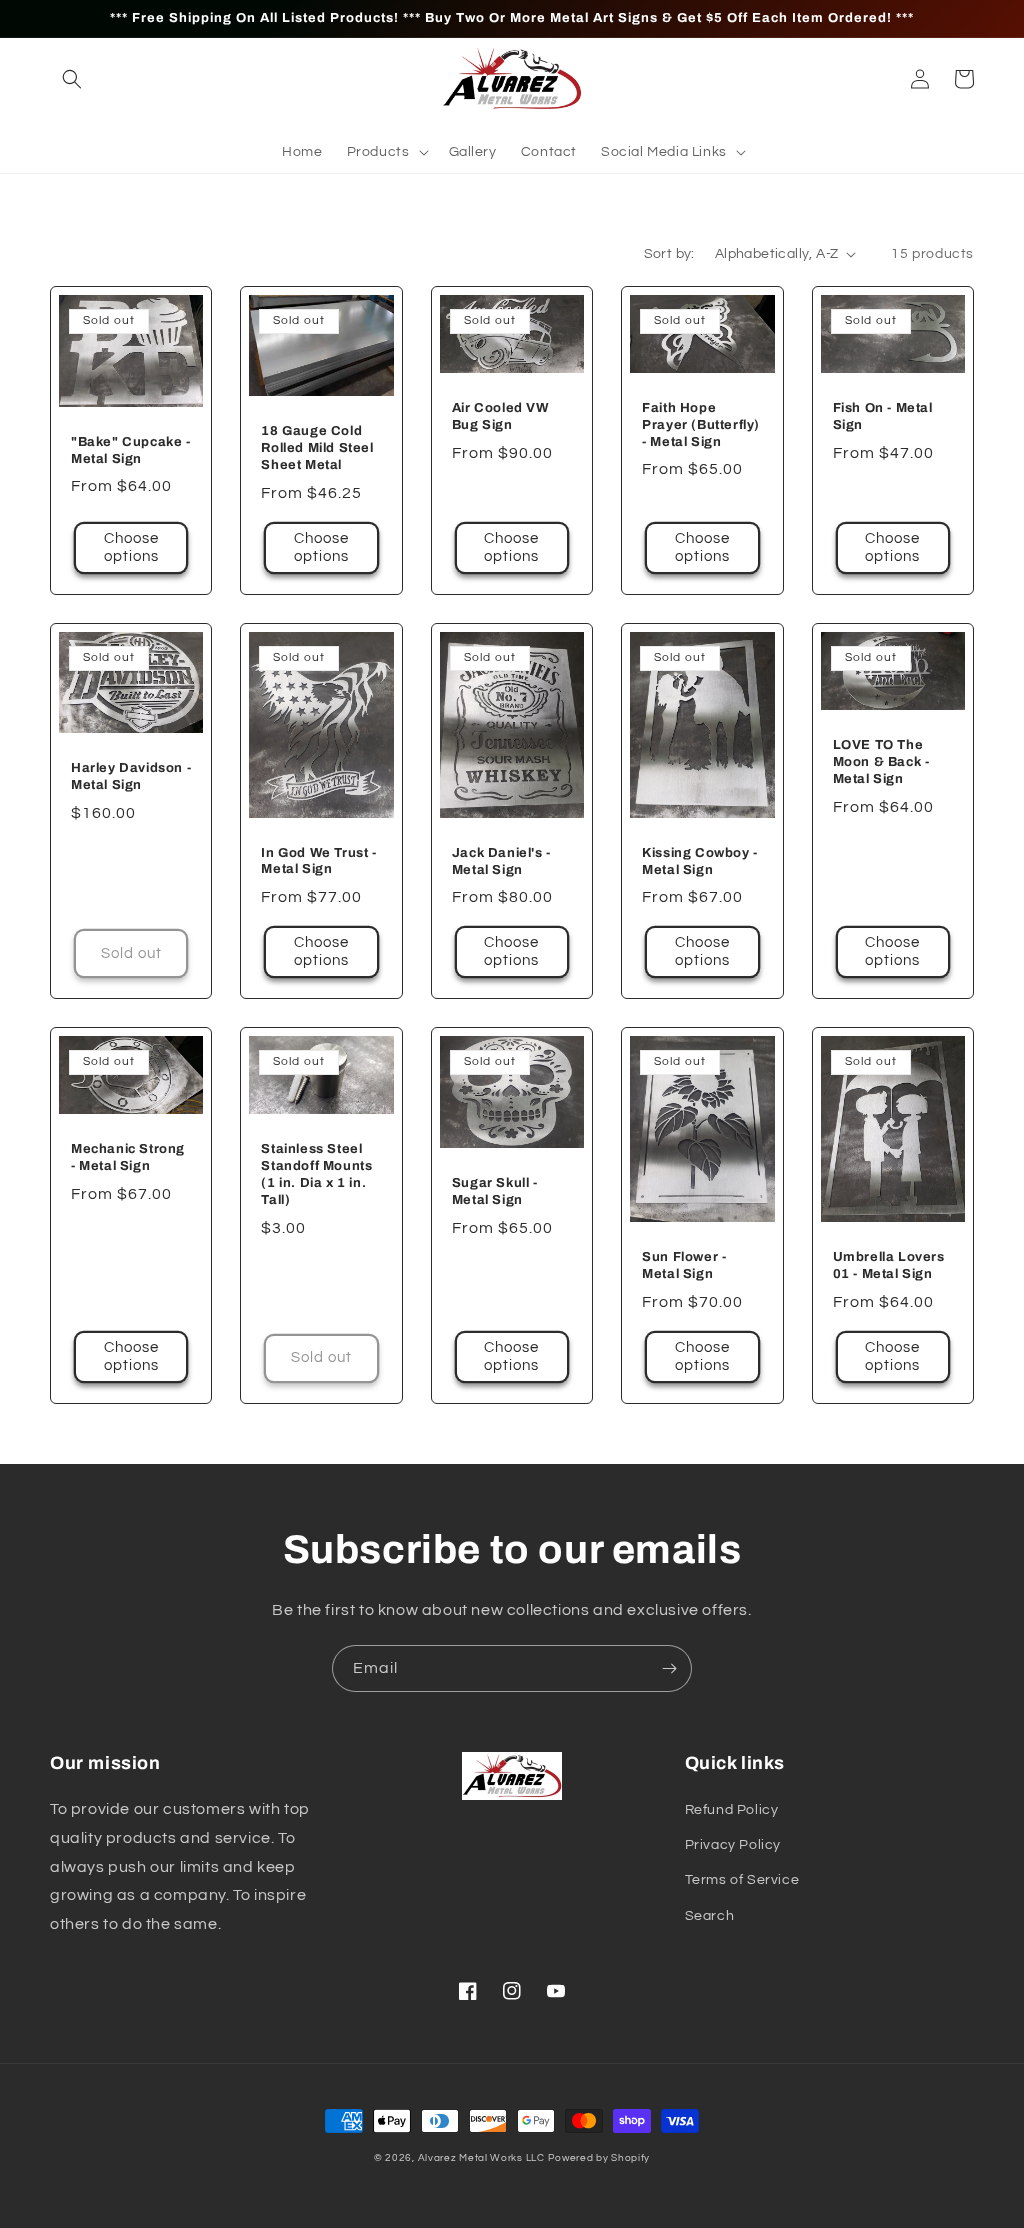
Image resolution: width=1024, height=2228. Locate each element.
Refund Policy (732, 1810)
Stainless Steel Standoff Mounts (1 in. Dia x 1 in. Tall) (316, 1174)
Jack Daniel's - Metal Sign (501, 861)
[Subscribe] (669, 1668)
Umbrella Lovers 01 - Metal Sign (889, 1265)
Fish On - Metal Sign (883, 416)
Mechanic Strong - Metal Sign (128, 1157)
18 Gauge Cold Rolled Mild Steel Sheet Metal (317, 448)
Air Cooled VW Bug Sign (501, 416)
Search (710, 1916)
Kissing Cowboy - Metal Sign (700, 861)
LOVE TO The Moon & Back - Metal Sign (881, 762)
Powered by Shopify (599, 2158)
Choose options (131, 547)
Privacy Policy (733, 1845)
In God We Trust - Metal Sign (318, 861)
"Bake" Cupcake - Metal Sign (131, 450)
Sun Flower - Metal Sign (684, 1265)
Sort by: (669, 254)
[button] (72, 79)
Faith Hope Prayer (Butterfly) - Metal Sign (701, 425)
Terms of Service (742, 1880)
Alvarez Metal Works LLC (481, 2158)
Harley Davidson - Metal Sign (131, 776)
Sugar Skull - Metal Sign (495, 1191)
